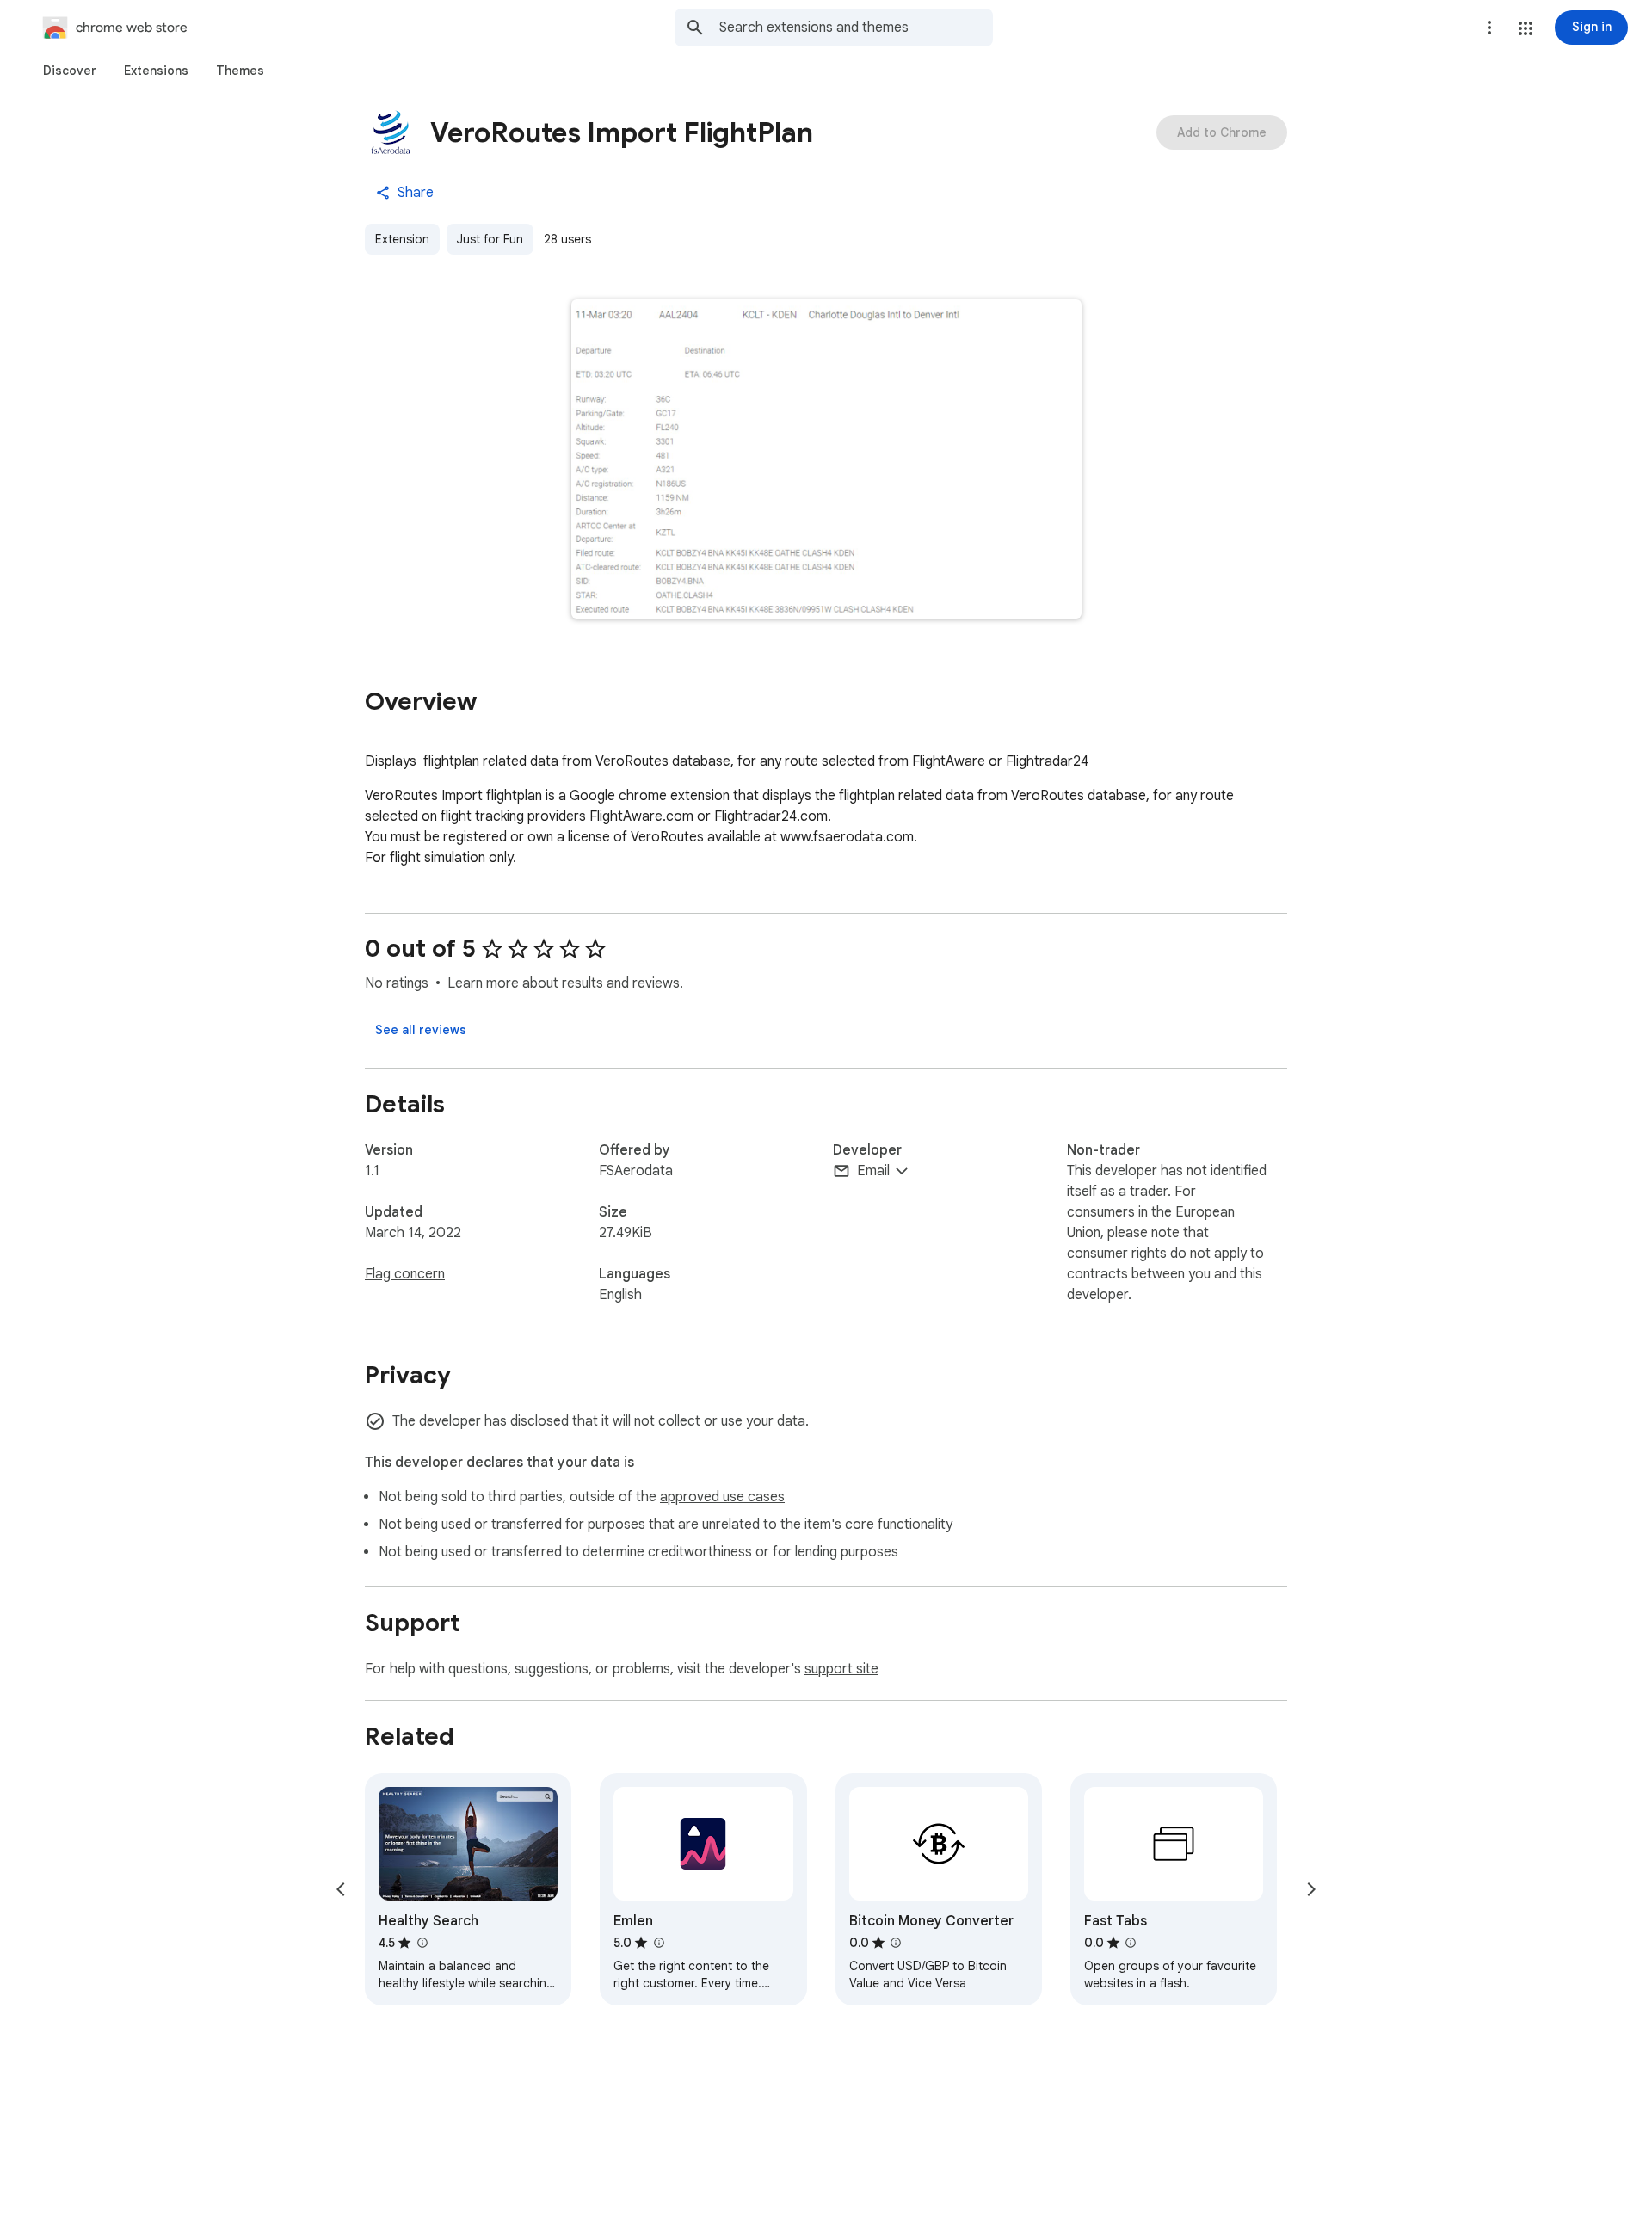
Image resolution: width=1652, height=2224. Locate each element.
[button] (1526, 28)
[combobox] (856, 28)
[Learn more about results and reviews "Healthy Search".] (422, 1943)
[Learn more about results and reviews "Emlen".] (658, 1943)
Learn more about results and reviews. (565, 983)
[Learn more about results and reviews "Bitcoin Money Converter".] (896, 1943)
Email (873, 1171)
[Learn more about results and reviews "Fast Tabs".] (1131, 1943)
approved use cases (722, 1497)
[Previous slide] (341, 1889)
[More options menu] (1489, 28)
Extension (402, 239)
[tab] (70, 71)
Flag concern (405, 1274)
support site (841, 1669)
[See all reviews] (421, 1030)
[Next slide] (1311, 1889)
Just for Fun (490, 239)
